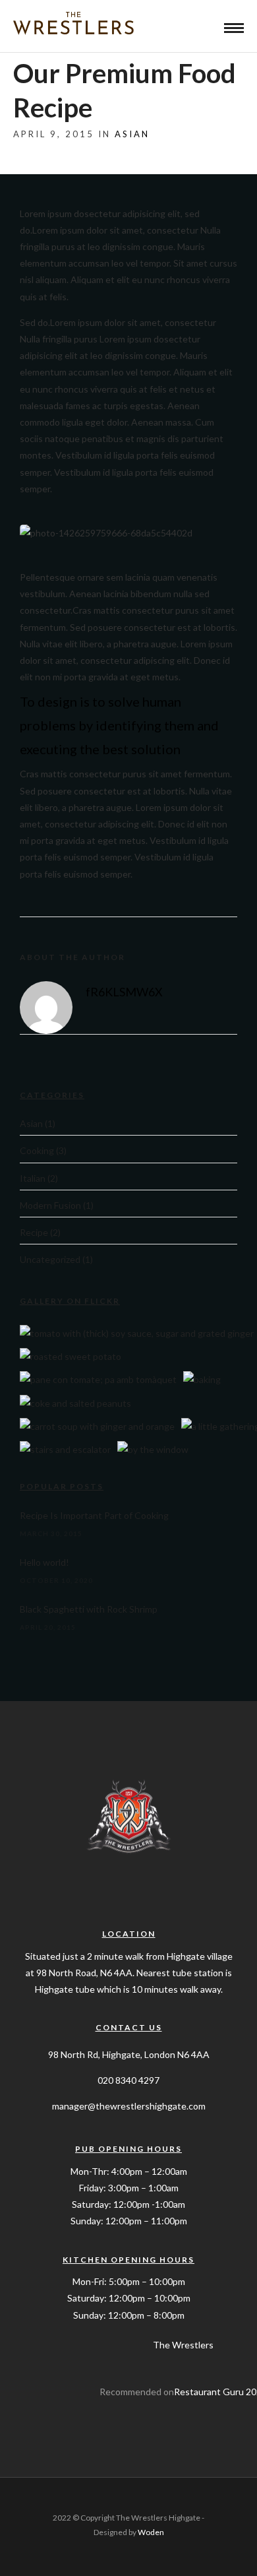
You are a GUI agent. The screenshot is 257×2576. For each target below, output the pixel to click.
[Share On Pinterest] (72, 2549)
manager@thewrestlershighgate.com (129, 2106)
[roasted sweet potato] (71, 1356)
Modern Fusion (50, 1205)
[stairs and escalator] (65, 1449)
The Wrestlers (183, 2345)
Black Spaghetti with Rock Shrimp (89, 1609)
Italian (33, 1178)
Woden (151, 2532)
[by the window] (153, 1449)
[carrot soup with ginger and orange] (97, 1426)
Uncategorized (50, 1259)
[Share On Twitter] (52, 2549)
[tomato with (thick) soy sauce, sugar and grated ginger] (137, 1333)
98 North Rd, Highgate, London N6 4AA (129, 2054)
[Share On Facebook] (32, 2549)
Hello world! (44, 1562)
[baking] (202, 1379)
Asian (132, 134)
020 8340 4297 (128, 2080)
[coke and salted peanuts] (75, 1403)
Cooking (37, 1150)
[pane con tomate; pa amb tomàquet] (98, 1379)
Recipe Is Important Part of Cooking (94, 1515)
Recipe (34, 1232)
